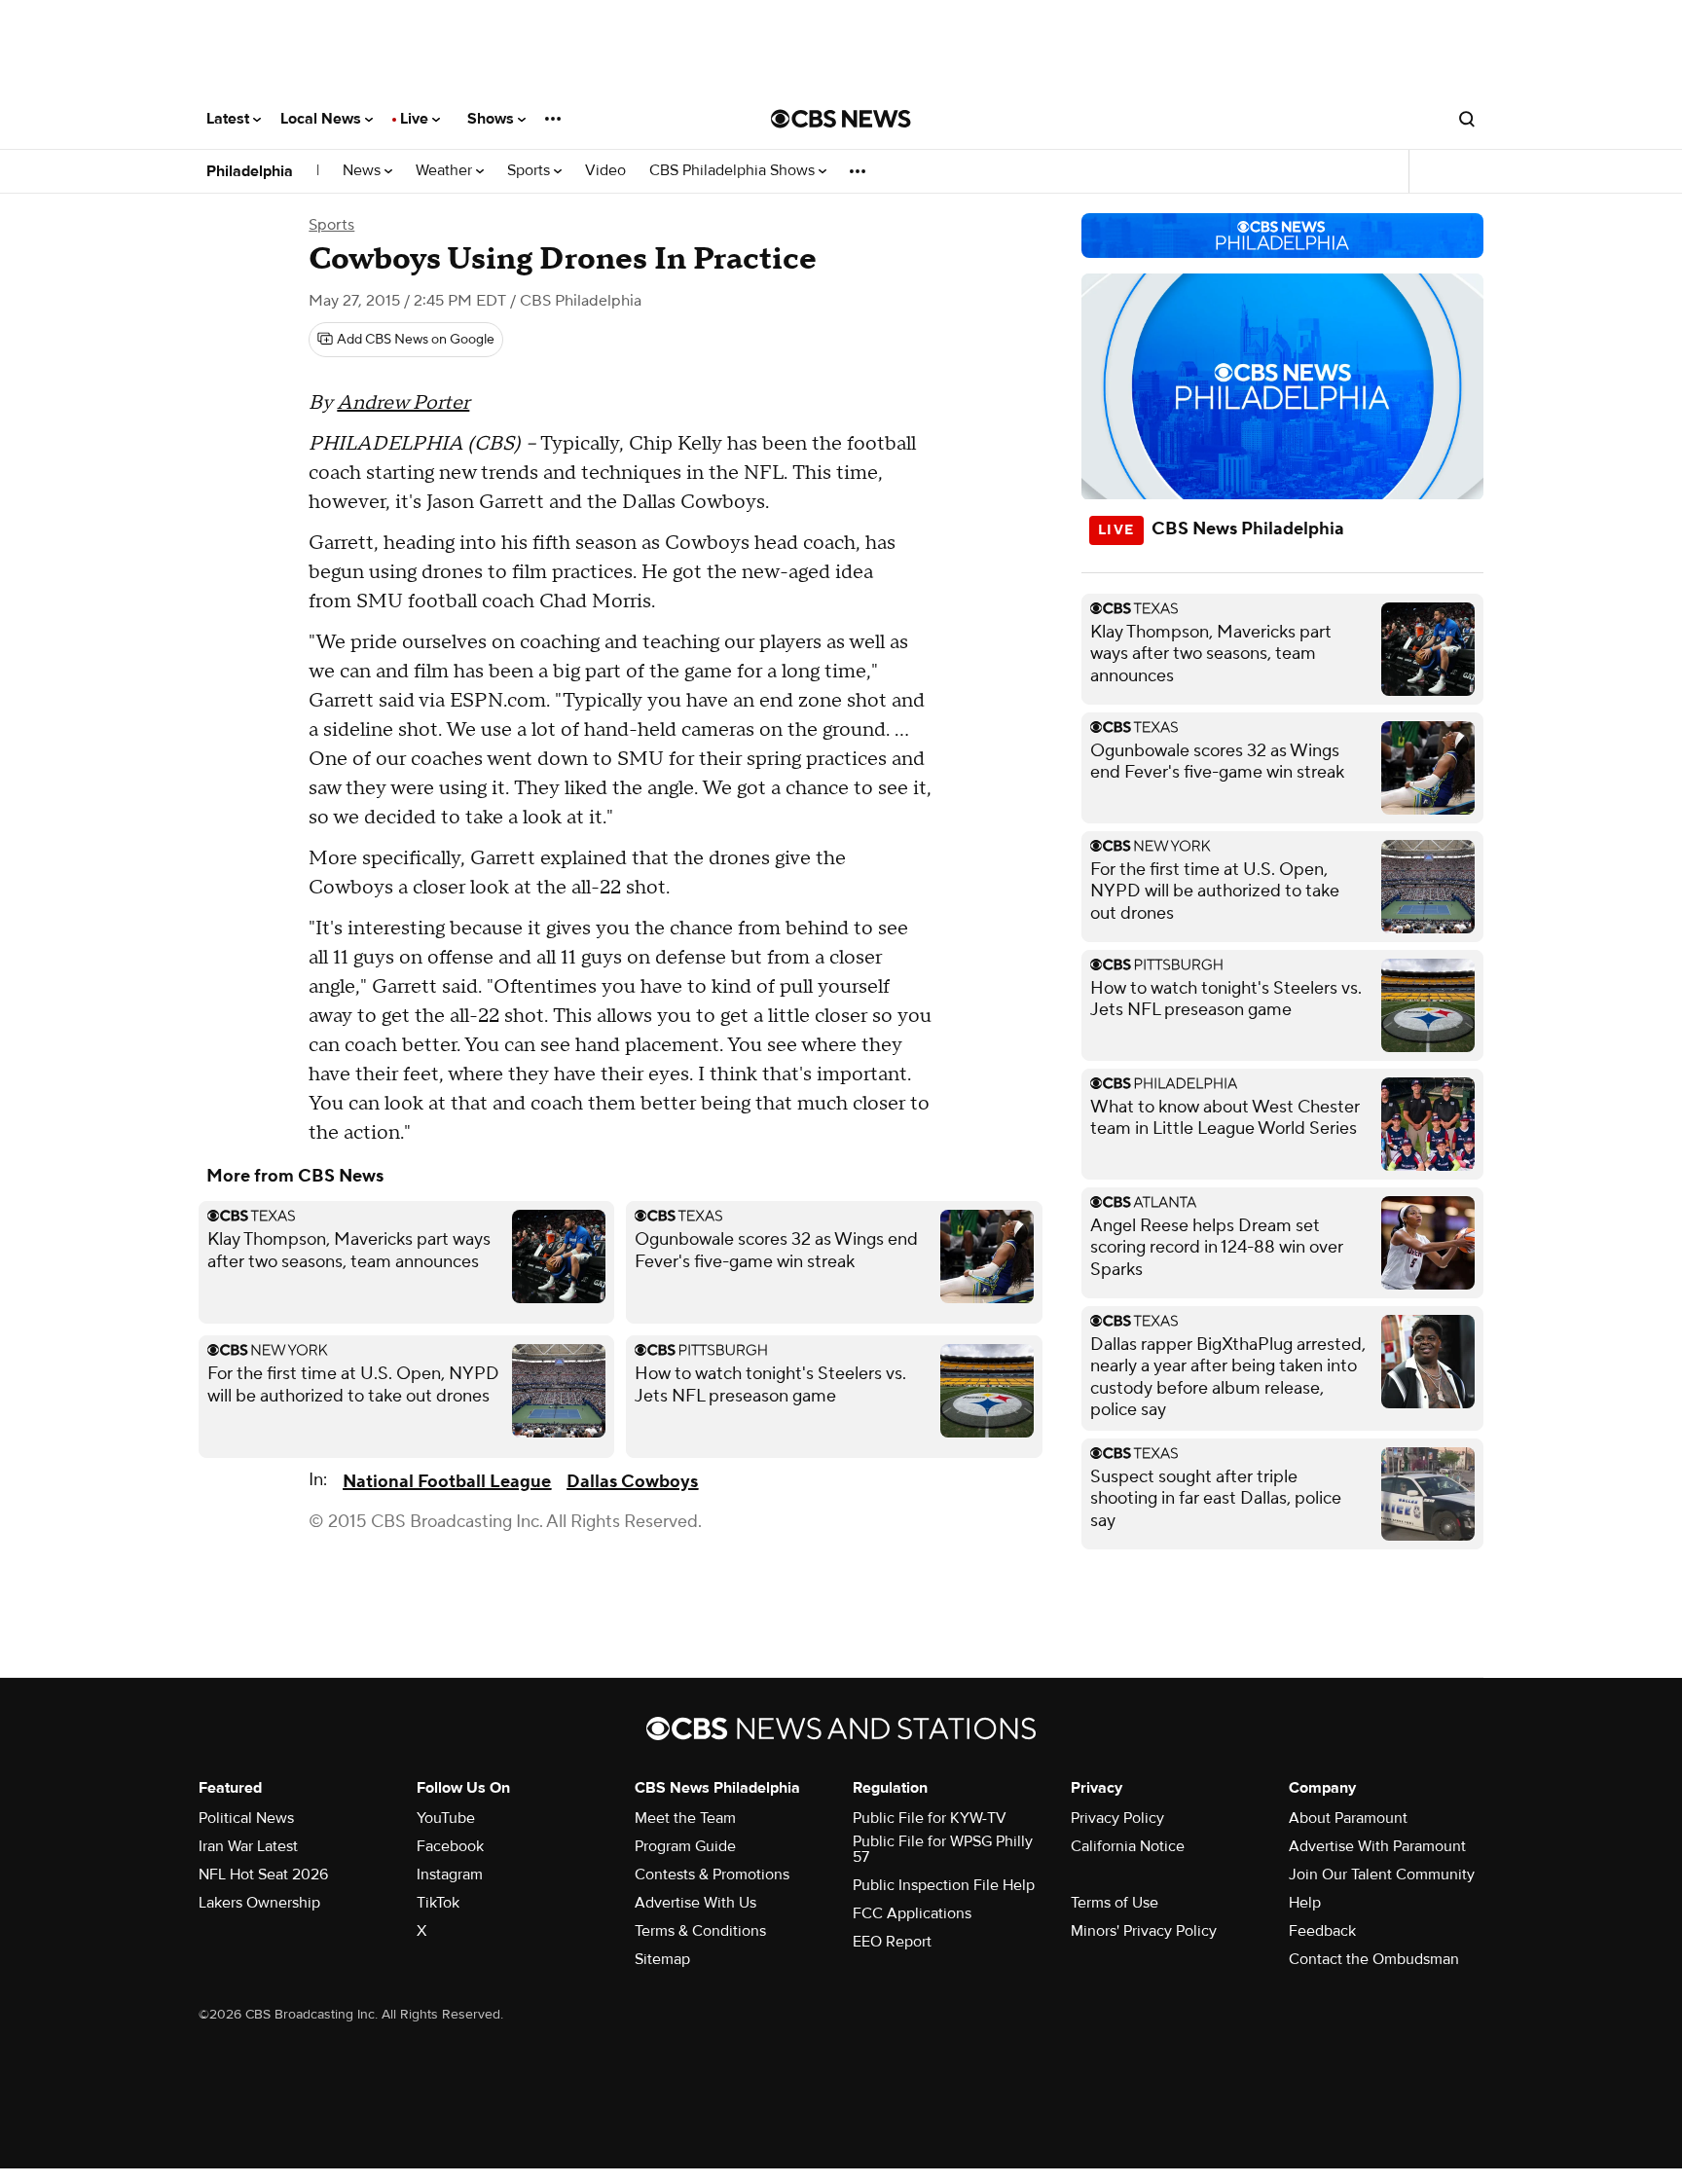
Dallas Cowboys (632, 1482)
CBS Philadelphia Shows (734, 171)
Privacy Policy (1117, 1818)
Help (1305, 1903)
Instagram (450, 1875)
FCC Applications (912, 1913)
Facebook (450, 1846)
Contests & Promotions (712, 1875)
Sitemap (662, 1959)
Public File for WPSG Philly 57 (943, 1849)
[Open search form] (1467, 119)
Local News (323, 119)
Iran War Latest (248, 1846)
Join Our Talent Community (1382, 1875)
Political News (246, 1818)
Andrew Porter (403, 403)
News (364, 171)
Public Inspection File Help (944, 1885)
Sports (530, 171)
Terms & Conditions (700, 1931)
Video (605, 171)
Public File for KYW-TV (930, 1818)
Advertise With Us (695, 1903)
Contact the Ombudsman (1374, 1959)
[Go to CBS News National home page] (841, 119)
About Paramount (1348, 1818)
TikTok (438, 1903)
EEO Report (892, 1942)
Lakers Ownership (259, 1903)
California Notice (1128, 1846)
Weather (446, 171)
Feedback (1322, 1931)
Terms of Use (1115, 1903)
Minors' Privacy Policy (1144, 1931)
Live (416, 119)
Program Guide (685, 1846)
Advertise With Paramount (1377, 1846)
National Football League (447, 1482)
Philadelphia (250, 171)
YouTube (446, 1818)
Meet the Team (685, 1818)
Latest (230, 119)
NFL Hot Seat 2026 (263, 1875)
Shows (493, 119)
